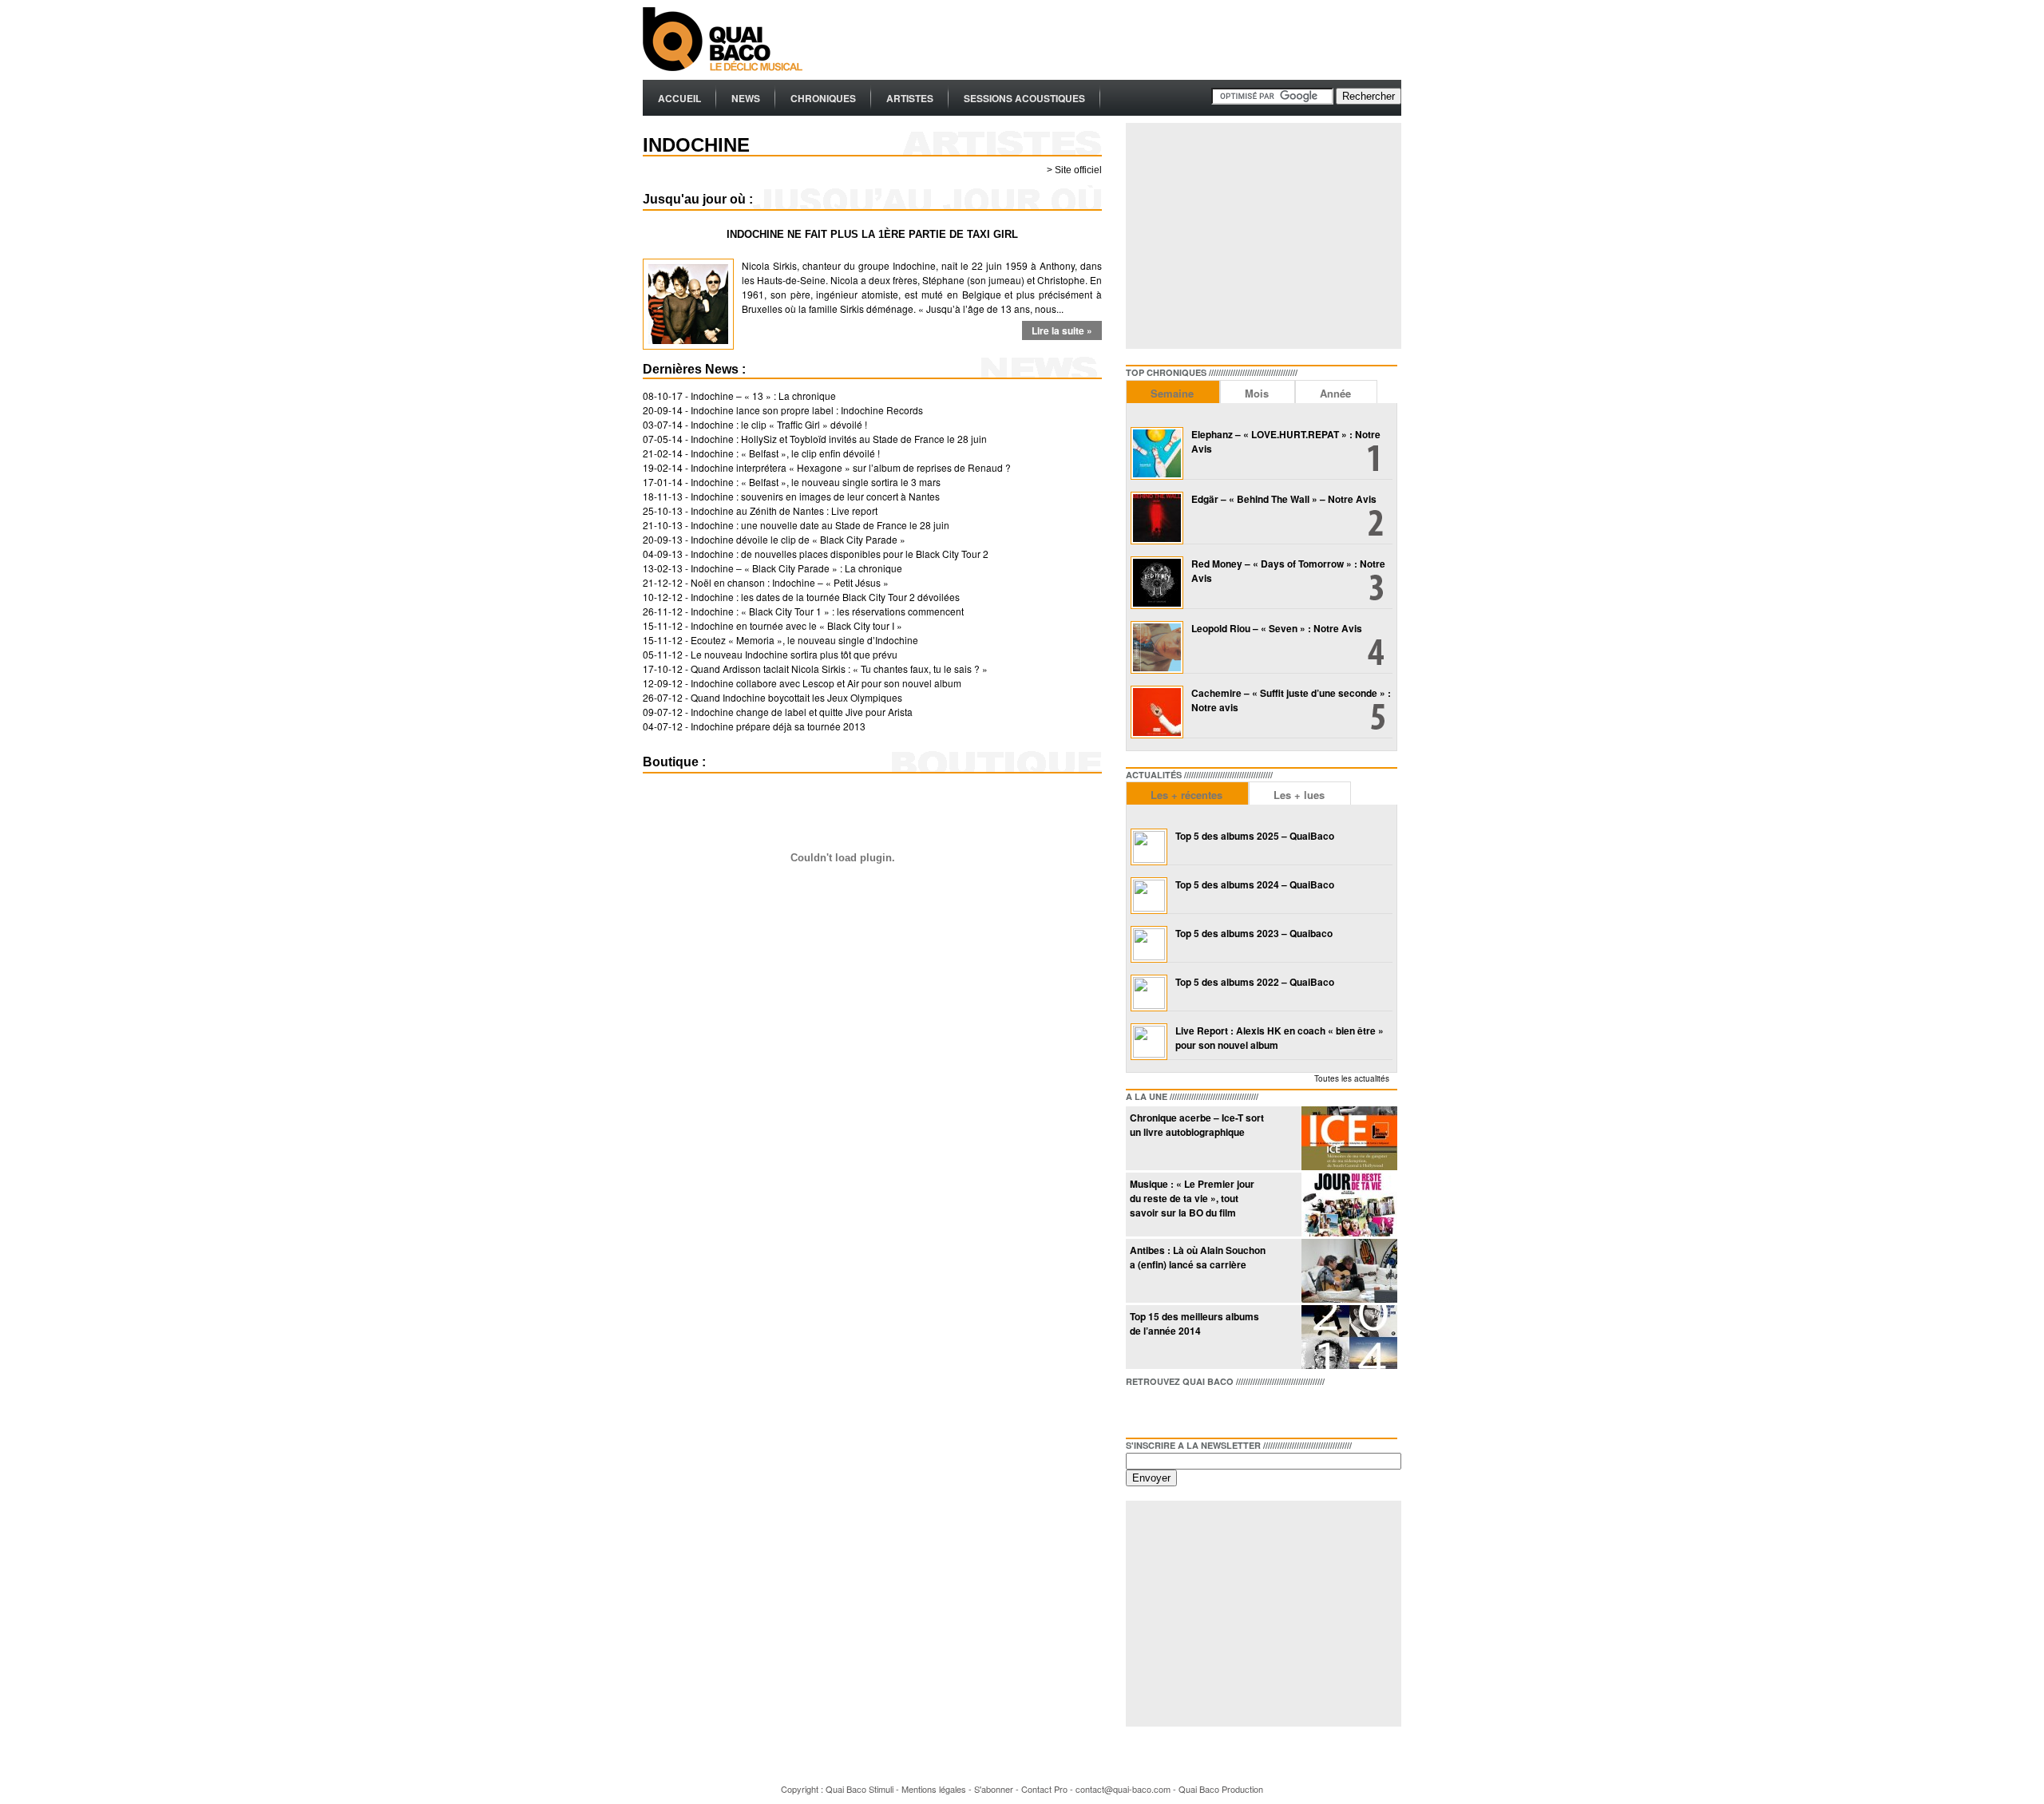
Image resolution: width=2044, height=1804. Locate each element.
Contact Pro (1044, 1789)
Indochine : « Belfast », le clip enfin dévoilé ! (785, 453)
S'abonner (994, 1789)
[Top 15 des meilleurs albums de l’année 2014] (1349, 1365)
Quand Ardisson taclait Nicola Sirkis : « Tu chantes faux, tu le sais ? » (839, 669)
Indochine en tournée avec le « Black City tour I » (796, 625)
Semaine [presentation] (1172, 393)
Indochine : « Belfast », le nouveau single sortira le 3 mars (816, 482)
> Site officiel (1074, 170)
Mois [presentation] (1257, 393)
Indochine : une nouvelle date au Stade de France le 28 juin (820, 525)
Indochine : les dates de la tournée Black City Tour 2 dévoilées (825, 597)
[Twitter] (1164, 1409)
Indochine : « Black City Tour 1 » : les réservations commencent (827, 611)
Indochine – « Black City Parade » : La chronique (796, 568)
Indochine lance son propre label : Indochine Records (807, 410)
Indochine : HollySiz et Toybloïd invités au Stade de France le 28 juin (839, 439)
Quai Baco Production (1221, 1789)
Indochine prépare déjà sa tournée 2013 (778, 726)
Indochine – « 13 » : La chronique (763, 396)
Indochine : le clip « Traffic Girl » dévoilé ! (779, 424)
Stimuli (881, 1789)
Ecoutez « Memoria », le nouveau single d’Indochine (804, 640)
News (746, 98)
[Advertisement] (1111, 40)
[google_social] (1190, 1409)
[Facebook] (1139, 1409)
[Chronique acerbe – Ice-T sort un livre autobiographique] (1349, 1166)
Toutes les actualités (1352, 1078)
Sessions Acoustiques (1024, 98)
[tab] (1173, 392)
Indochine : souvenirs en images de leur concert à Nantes (815, 496)
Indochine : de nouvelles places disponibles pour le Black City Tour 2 (840, 554)
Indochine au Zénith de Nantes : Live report (784, 510)
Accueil (679, 98)
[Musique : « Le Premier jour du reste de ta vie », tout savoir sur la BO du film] (1349, 1232)
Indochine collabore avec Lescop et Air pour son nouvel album (826, 683)
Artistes (910, 98)
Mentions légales (934, 1789)
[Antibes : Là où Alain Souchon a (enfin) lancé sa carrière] (1349, 1298)
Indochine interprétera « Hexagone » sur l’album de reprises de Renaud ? (851, 467)
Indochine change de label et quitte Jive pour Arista (802, 712)
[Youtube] (1215, 1409)
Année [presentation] (1335, 393)
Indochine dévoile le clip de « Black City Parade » (798, 539)
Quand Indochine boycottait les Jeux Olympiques (796, 697)
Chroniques (823, 98)
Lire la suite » (1062, 330)
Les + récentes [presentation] (1186, 795)
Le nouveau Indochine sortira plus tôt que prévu (794, 654)
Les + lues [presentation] (1299, 795)
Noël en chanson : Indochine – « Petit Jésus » (790, 582)
